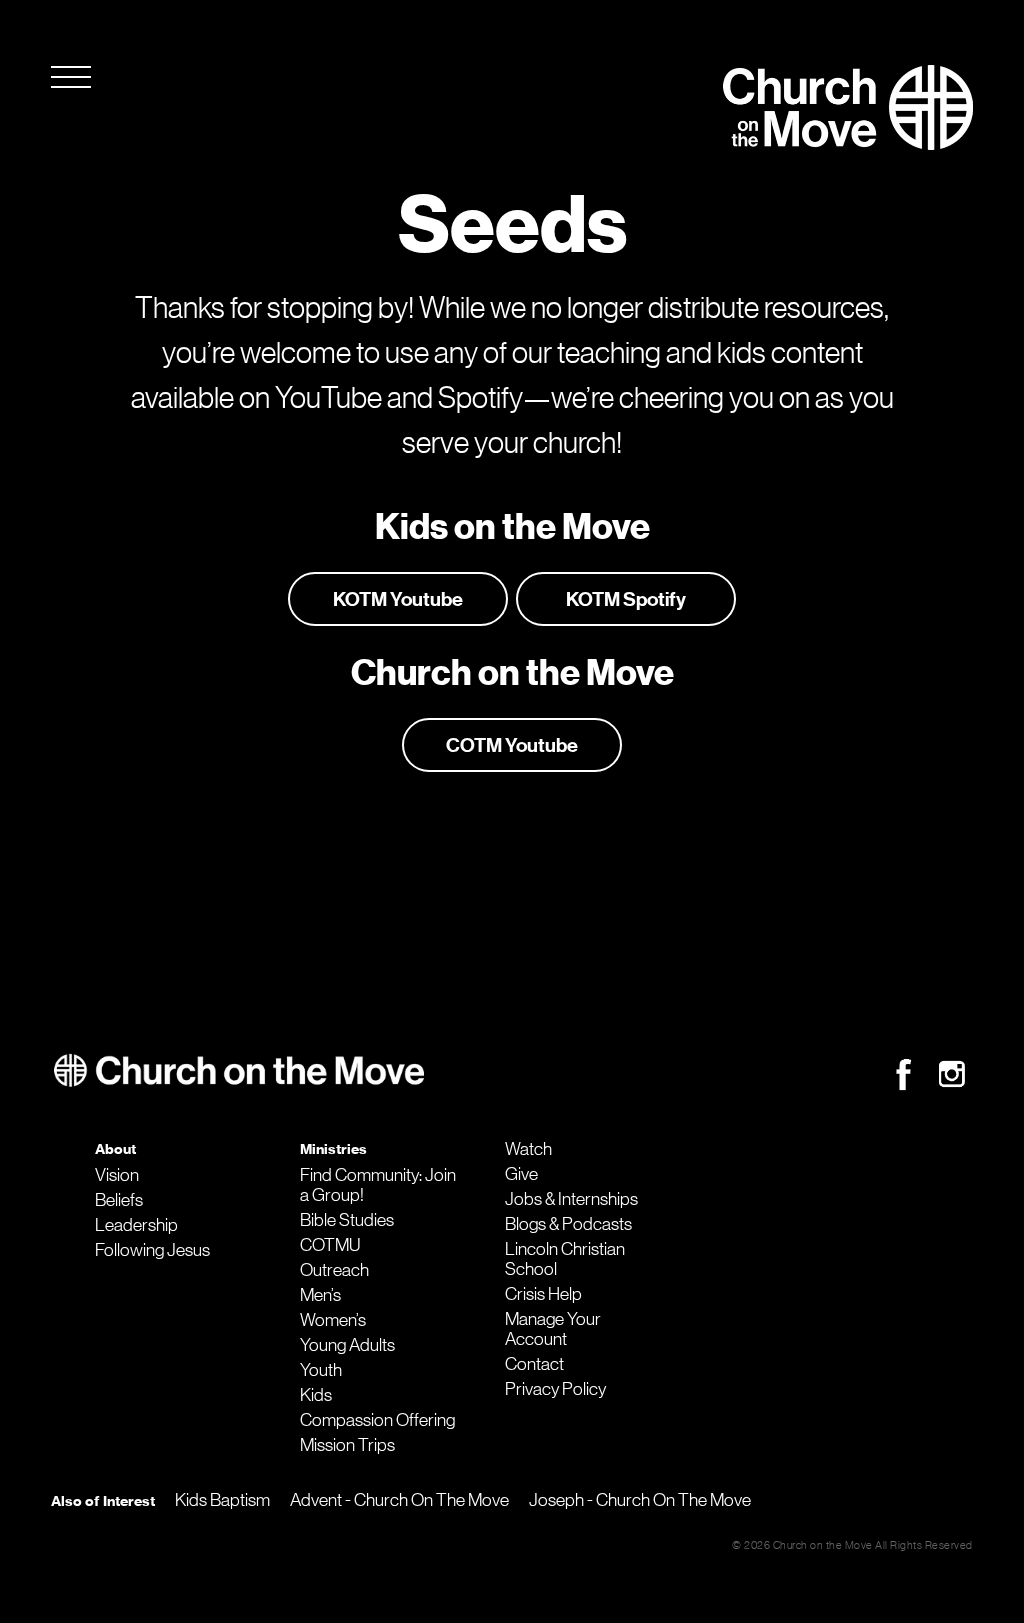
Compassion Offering (377, 1420)
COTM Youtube (512, 745)
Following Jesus (152, 1250)
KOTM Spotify (626, 599)
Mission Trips (347, 1445)
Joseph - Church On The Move (640, 1500)
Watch (528, 1149)
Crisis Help (543, 1294)
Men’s (320, 1295)
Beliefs (119, 1200)
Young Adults (347, 1345)
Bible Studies (347, 1220)
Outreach (334, 1270)
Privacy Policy (555, 1389)
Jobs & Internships (571, 1199)
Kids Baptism (222, 1500)
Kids (316, 1395)
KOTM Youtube (398, 599)
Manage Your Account (553, 1329)
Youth (321, 1370)
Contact (534, 1364)
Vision (117, 1175)
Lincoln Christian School (565, 1259)
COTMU (330, 1245)
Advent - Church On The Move (399, 1500)
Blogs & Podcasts (568, 1224)
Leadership (136, 1225)
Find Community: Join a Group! (378, 1185)
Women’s (333, 1320)
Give (521, 1174)
